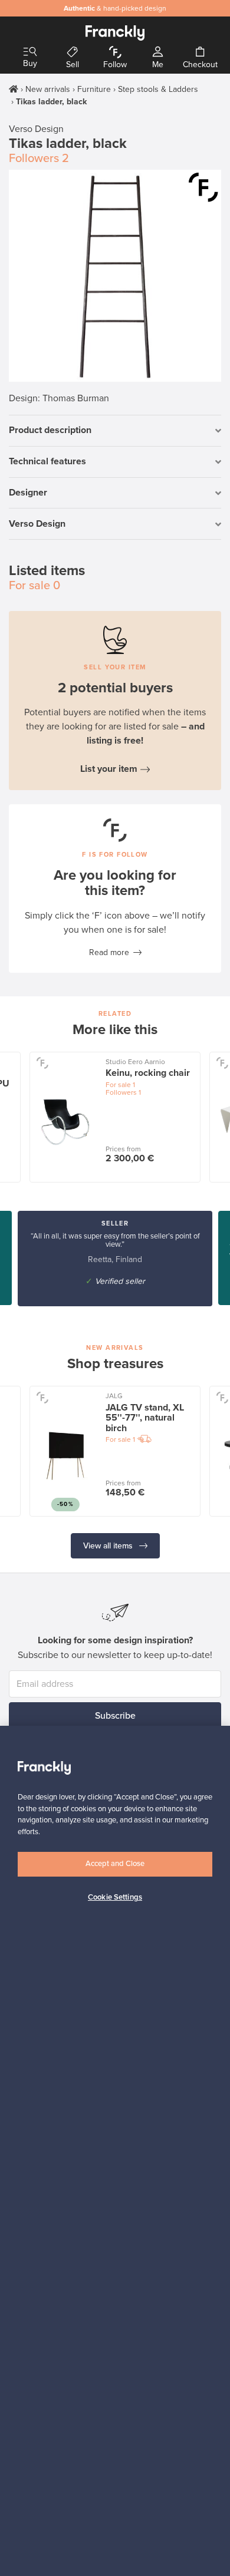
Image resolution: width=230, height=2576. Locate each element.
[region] (115, 2151)
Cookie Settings (115, 1897)
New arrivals (48, 89)
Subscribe (115, 1716)
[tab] (115, 431)
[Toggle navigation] (30, 52)
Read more (109, 952)
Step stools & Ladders (158, 89)
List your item (109, 769)
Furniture (94, 89)
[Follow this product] (203, 187)
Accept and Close (115, 1864)
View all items (109, 1546)
